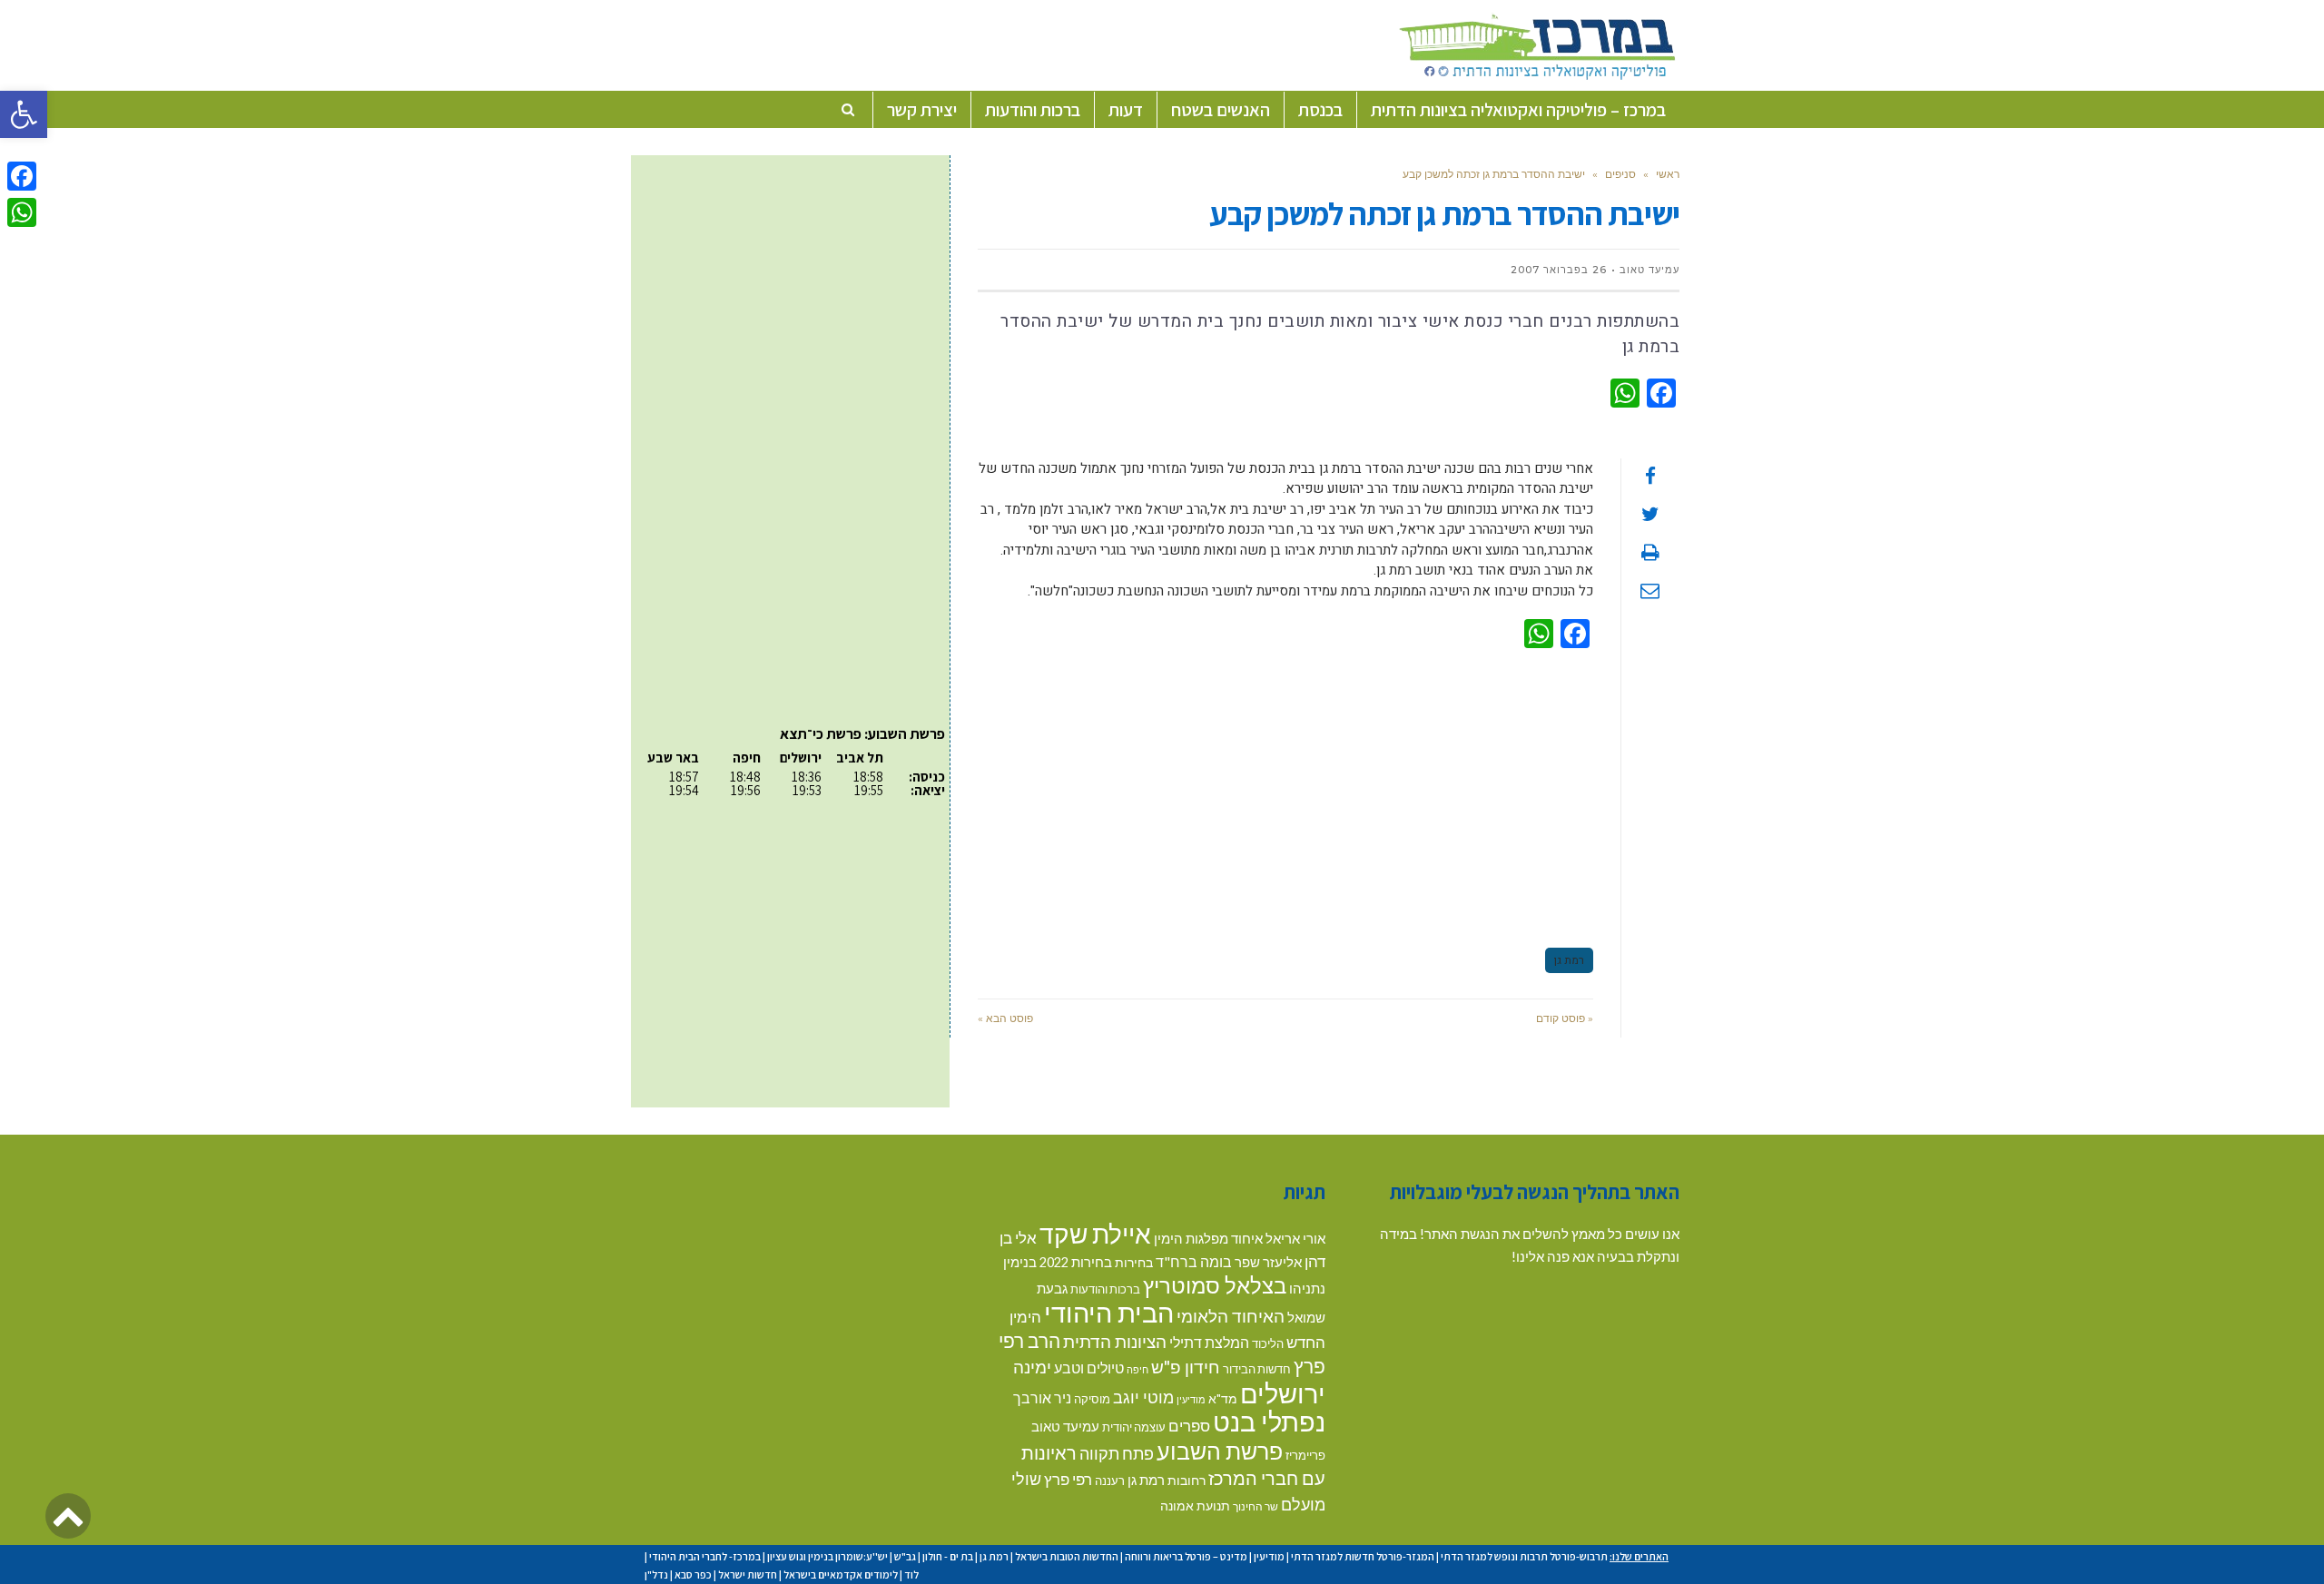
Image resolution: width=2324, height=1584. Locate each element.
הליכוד (1268, 1343)
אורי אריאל (1295, 1238)
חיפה (1137, 1369)
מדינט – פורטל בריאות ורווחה (1186, 1556)
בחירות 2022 (1076, 1262)
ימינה (1032, 1367)
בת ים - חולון (948, 1556)
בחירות (1134, 1262)
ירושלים (1283, 1393)
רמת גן (1569, 960)
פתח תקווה (1117, 1453)
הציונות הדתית (1115, 1341)
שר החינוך (1256, 1506)
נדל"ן (656, 1574)
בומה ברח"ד (1194, 1261)
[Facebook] (22, 176)
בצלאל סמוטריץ (1215, 1285)
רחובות (1187, 1480)
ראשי (1668, 174)
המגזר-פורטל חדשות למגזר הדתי (1363, 1556)
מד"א (1223, 1398)
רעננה (1110, 1481)
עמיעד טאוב (1065, 1427)
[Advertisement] (1285, 795)
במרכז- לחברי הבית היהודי (705, 1556)
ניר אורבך (1042, 1397)
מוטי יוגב (1143, 1397)
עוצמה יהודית (1134, 1427)
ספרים (1189, 1426)
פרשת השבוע (1220, 1451)
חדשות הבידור (1257, 1369)
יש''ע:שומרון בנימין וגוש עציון (827, 1556)
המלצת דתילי (1209, 1342)
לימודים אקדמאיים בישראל (841, 1574)
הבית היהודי (1109, 1312)
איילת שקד (1095, 1234)
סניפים (1620, 174)
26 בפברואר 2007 (1559, 270)
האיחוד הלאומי (1231, 1316)
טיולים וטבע (1089, 1368)
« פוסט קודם (1565, 1018)
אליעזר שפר (1268, 1262)
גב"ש (905, 1556)
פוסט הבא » (1005, 1018)
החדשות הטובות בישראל (1067, 1556)
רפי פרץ (1068, 1479)
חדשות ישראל (748, 1574)
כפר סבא (693, 1574)
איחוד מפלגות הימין (1208, 1239)
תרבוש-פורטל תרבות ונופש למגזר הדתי (1524, 1556)
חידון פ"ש (1186, 1367)
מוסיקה (1092, 1399)
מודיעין (1191, 1399)
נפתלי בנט (1269, 1422)
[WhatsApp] (22, 212)
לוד (911, 1574)
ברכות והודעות (1105, 1289)
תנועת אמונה (1195, 1505)
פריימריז (1305, 1455)
